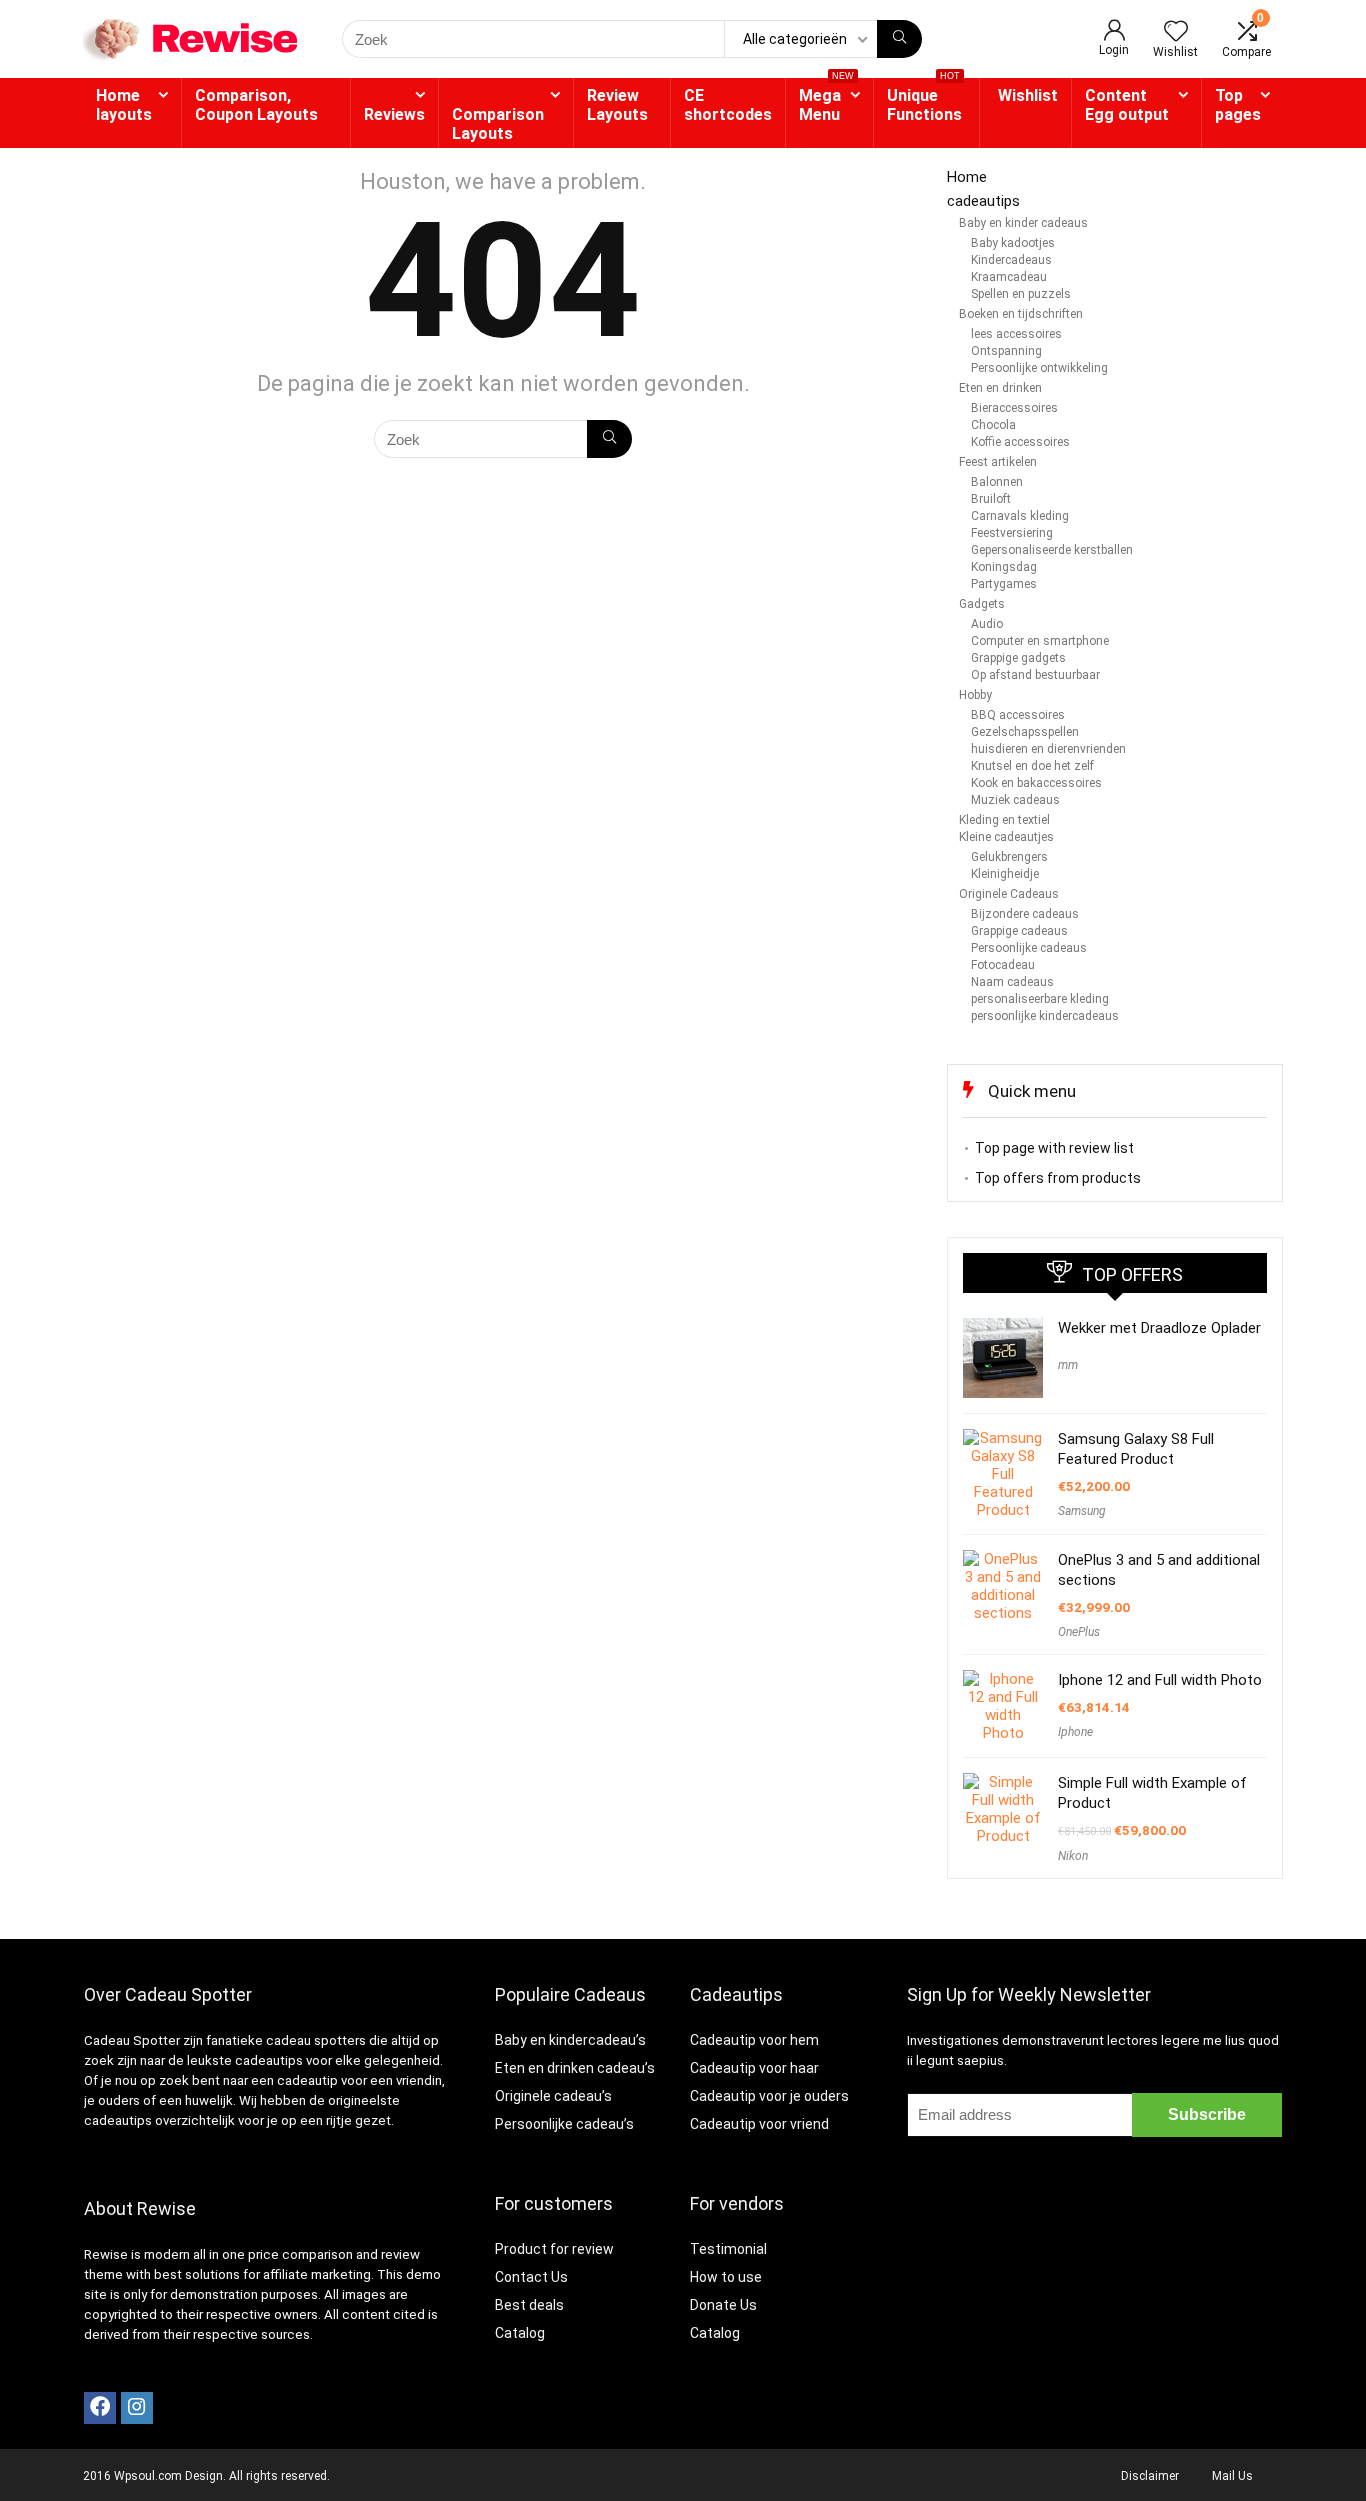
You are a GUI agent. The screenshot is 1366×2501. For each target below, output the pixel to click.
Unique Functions (924, 101)
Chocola (993, 425)
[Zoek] (899, 39)
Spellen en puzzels (1021, 294)
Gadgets (982, 604)
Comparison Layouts (498, 124)
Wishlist (1028, 95)
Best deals (529, 2305)
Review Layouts (617, 105)
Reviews (394, 114)
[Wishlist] (1176, 33)
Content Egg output (1127, 105)
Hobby (975, 695)
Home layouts (124, 105)
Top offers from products (1058, 1178)
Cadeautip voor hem (754, 2040)
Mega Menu (826, 101)
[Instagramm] (137, 2408)
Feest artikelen (998, 462)
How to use (726, 2277)
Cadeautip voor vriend (759, 2124)
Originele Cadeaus (1009, 894)
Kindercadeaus (1011, 260)
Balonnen (997, 482)
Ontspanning (1006, 351)
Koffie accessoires (1020, 442)
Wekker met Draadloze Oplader (1159, 1328)
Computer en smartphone (1040, 641)
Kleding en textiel (1004, 820)
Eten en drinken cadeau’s (575, 2068)
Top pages (1238, 105)
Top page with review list (1054, 1148)
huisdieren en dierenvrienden (1048, 749)
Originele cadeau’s (553, 2096)
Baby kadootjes (1013, 243)
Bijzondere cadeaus (1025, 914)
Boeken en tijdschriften (1021, 314)
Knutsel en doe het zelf (1032, 766)
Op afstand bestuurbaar (1035, 675)
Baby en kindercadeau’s (570, 2040)
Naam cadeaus (1012, 982)
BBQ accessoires (1018, 715)
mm (1068, 1365)
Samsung (1082, 1511)
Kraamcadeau (1009, 277)
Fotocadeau (1003, 965)
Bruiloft (991, 499)
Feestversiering (1012, 533)
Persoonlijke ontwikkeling (1039, 368)
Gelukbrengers (1009, 857)
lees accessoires (1016, 334)
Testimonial (728, 2249)
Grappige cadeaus (1019, 931)
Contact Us (531, 2277)
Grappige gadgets (1018, 658)
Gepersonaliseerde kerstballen (1052, 550)
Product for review (554, 2249)
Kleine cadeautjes (1006, 837)
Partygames (1004, 584)
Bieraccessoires (1014, 408)
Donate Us (723, 2305)
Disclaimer (1150, 2476)
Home (967, 177)
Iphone (1075, 1732)
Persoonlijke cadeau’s (564, 2124)
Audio (987, 624)
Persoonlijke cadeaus (1029, 948)
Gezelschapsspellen (1025, 732)
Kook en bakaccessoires (1036, 783)
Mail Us (1232, 2476)
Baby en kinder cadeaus (1023, 223)
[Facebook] (100, 2408)
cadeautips (983, 201)
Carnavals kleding (1020, 516)
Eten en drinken (1000, 388)
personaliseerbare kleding (1040, 999)
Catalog (520, 2333)
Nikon (1073, 1856)
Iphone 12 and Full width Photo (1160, 1680)
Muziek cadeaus (1015, 800)
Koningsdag (1004, 567)
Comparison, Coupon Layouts (256, 105)
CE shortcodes (728, 105)
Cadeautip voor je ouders (769, 2096)
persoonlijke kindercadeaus (1045, 1016)
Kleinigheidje (1005, 874)
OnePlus (1079, 1632)
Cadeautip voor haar (754, 2068)
